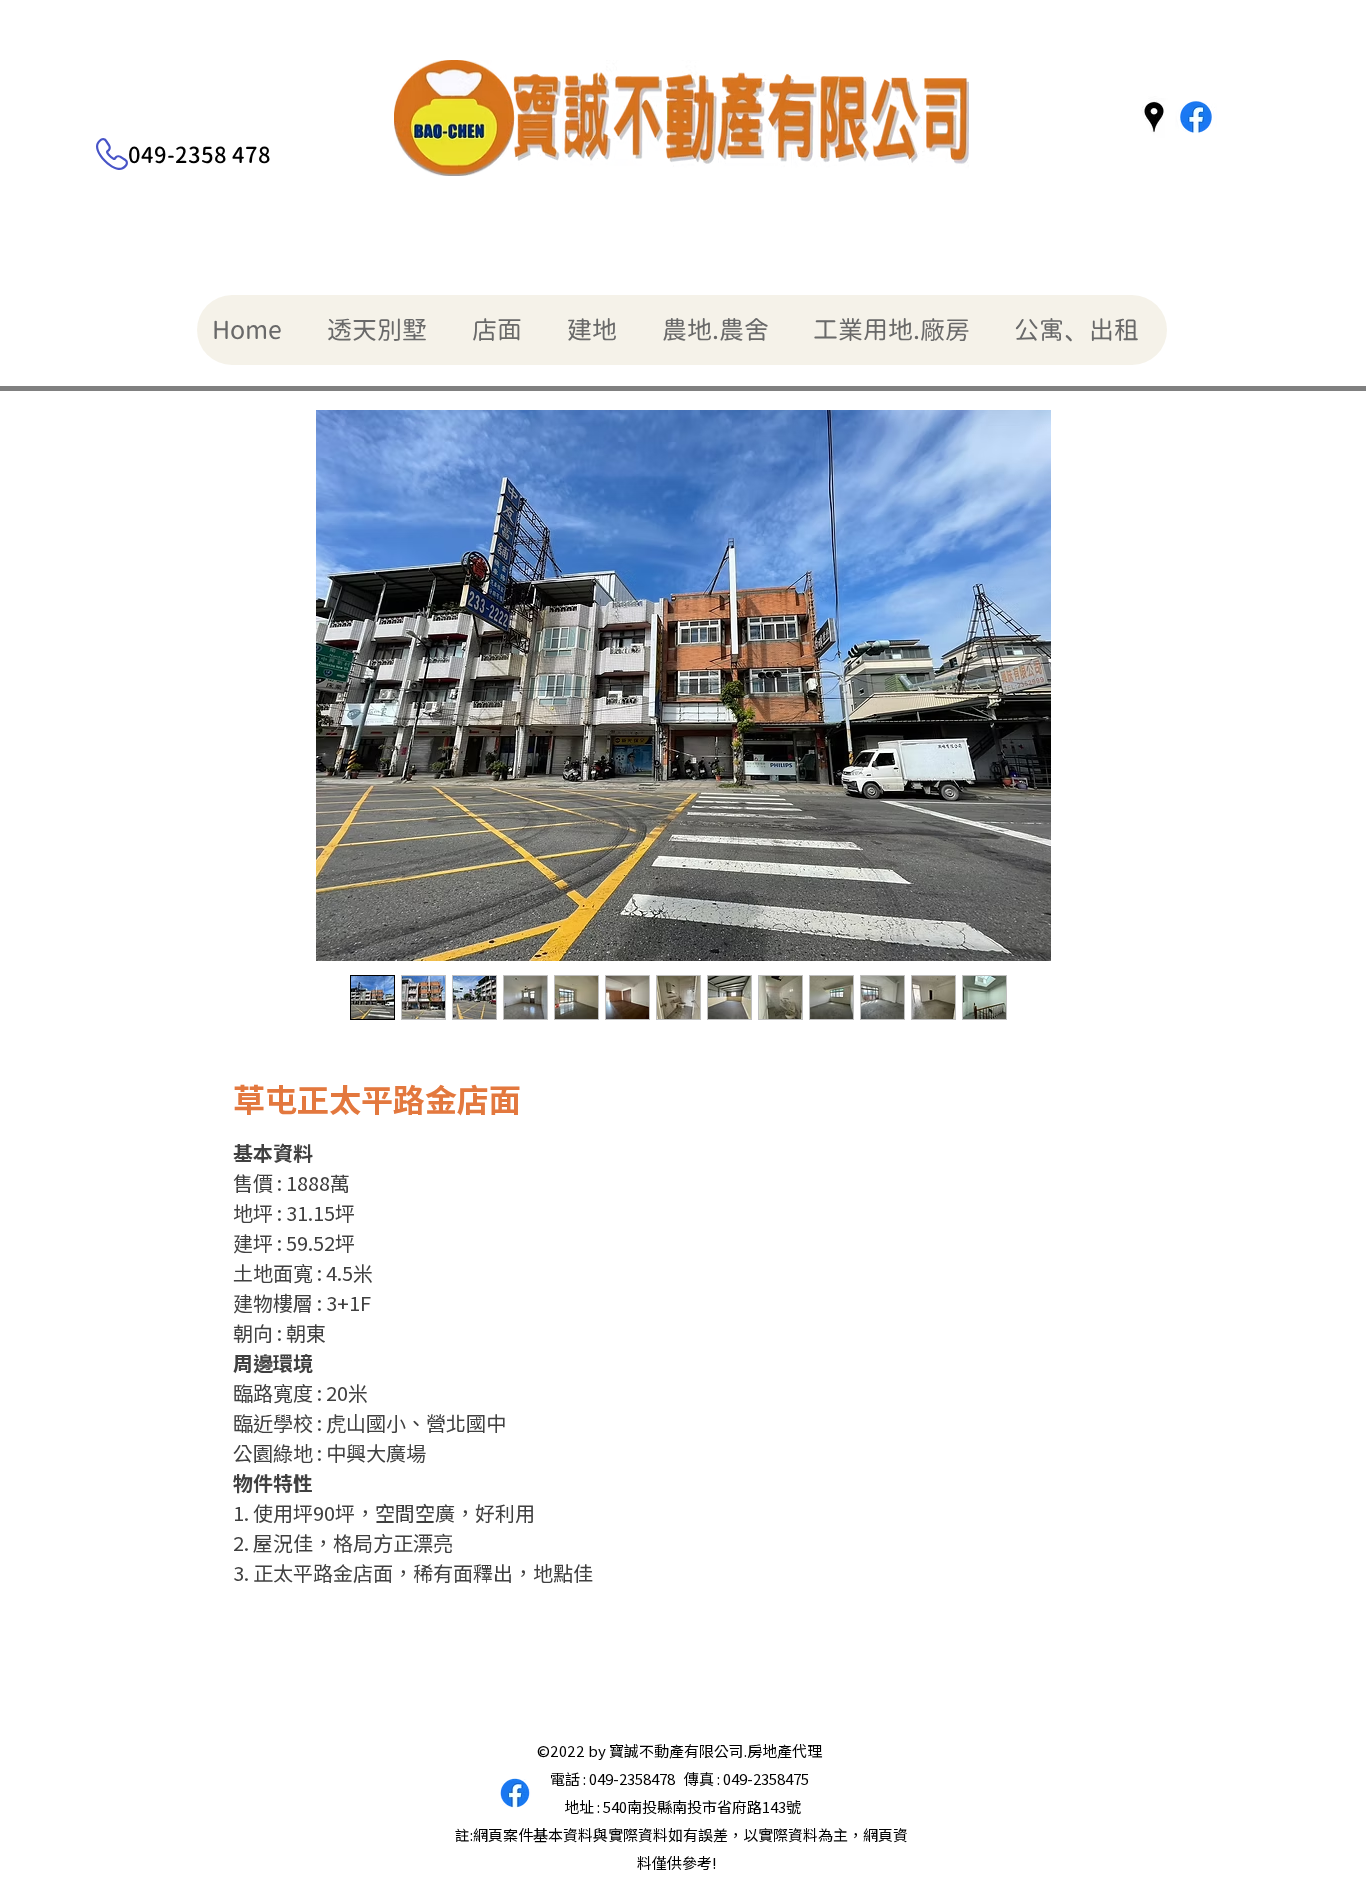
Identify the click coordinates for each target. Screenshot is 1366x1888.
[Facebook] (1196, 117)
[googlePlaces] (1154, 117)
